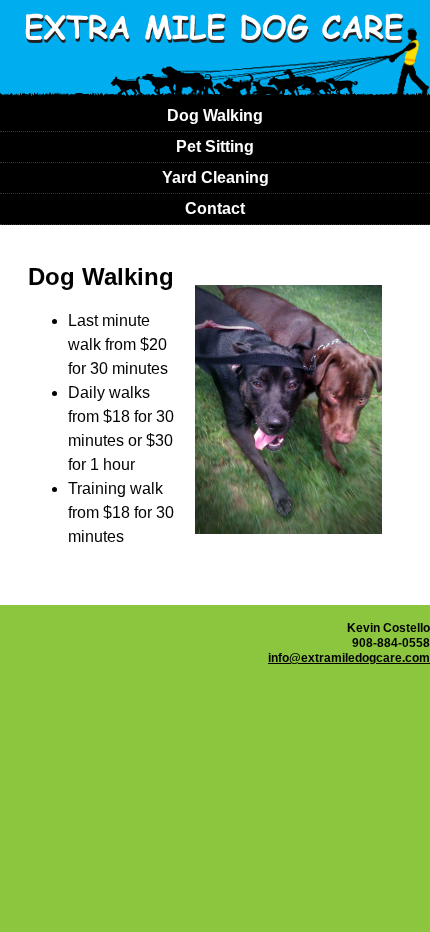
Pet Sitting (215, 146)
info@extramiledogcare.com (349, 658)
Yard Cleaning (215, 177)
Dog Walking (215, 115)
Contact (215, 208)
